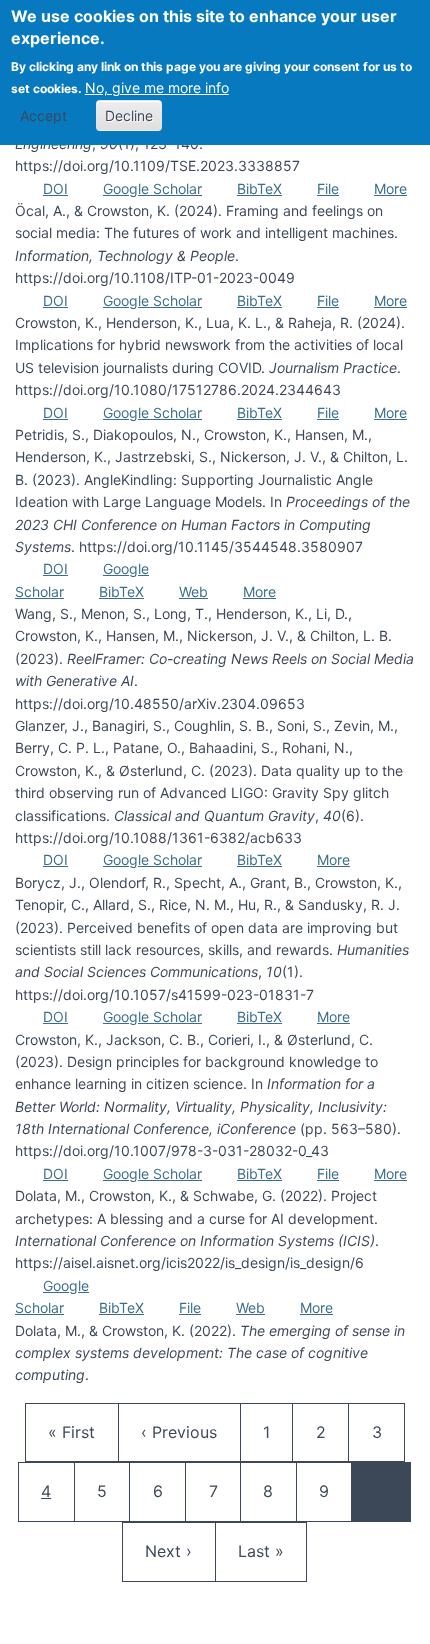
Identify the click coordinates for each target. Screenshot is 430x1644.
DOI (55, 188)
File (328, 188)
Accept (43, 115)
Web (193, 591)
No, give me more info (157, 87)
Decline (129, 115)
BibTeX (259, 188)
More (390, 188)
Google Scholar (152, 188)
